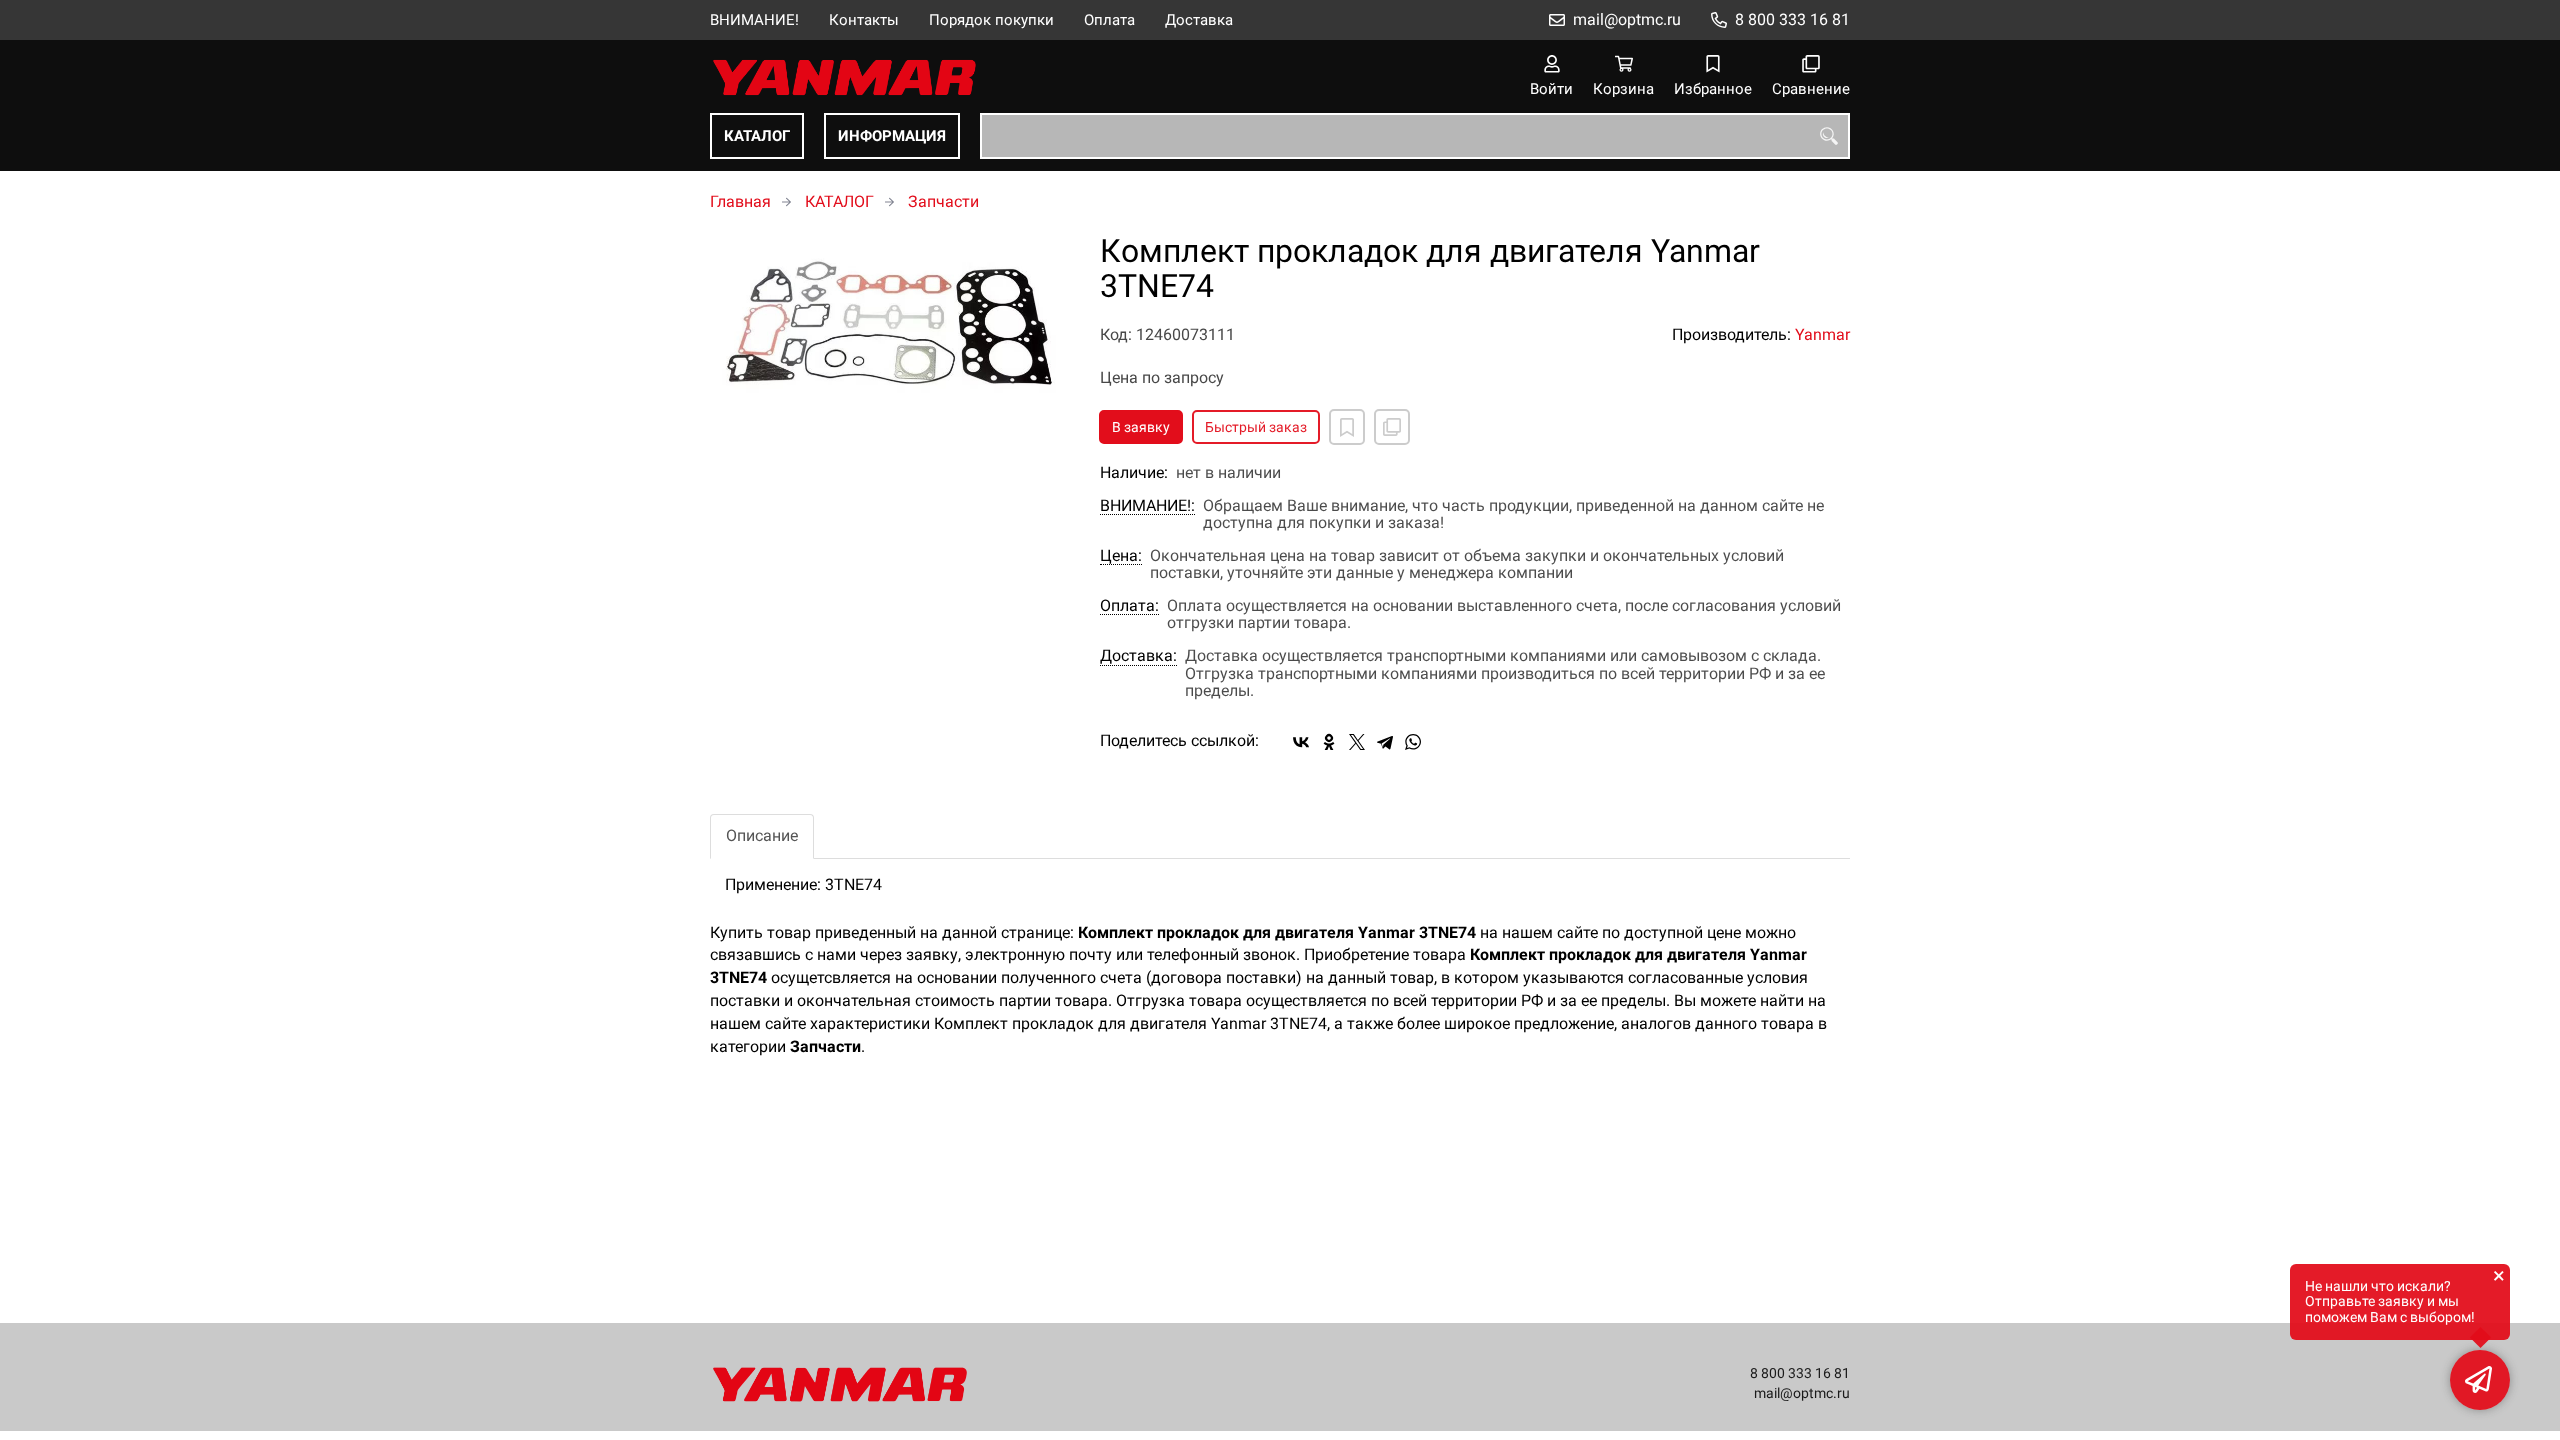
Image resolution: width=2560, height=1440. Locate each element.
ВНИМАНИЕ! (754, 20)
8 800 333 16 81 (1792, 19)
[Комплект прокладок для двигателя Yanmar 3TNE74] (890, 325)
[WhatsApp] (1413, 742)
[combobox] (1415, 136)
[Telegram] (1385, 742)
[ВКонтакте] (1301, 742)
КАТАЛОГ (757, 136)
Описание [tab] (762, 835)
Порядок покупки (991, 20)
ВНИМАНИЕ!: (1147, 506)
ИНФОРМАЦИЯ (892, 136)
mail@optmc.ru (1627, 19)
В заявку (1141, 427)
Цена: (1121, 556)
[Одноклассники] (1329, 742)
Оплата (1109, 20)
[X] (1357, 742)
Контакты (864, 20)
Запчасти (943, 201)
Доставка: (1138, 656)
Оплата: (1129, 606)
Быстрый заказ (1256, 427)
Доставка (1199, 20)
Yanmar (1822, 334)
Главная (740, 201)
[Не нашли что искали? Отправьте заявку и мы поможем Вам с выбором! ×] (2480, 1380)
